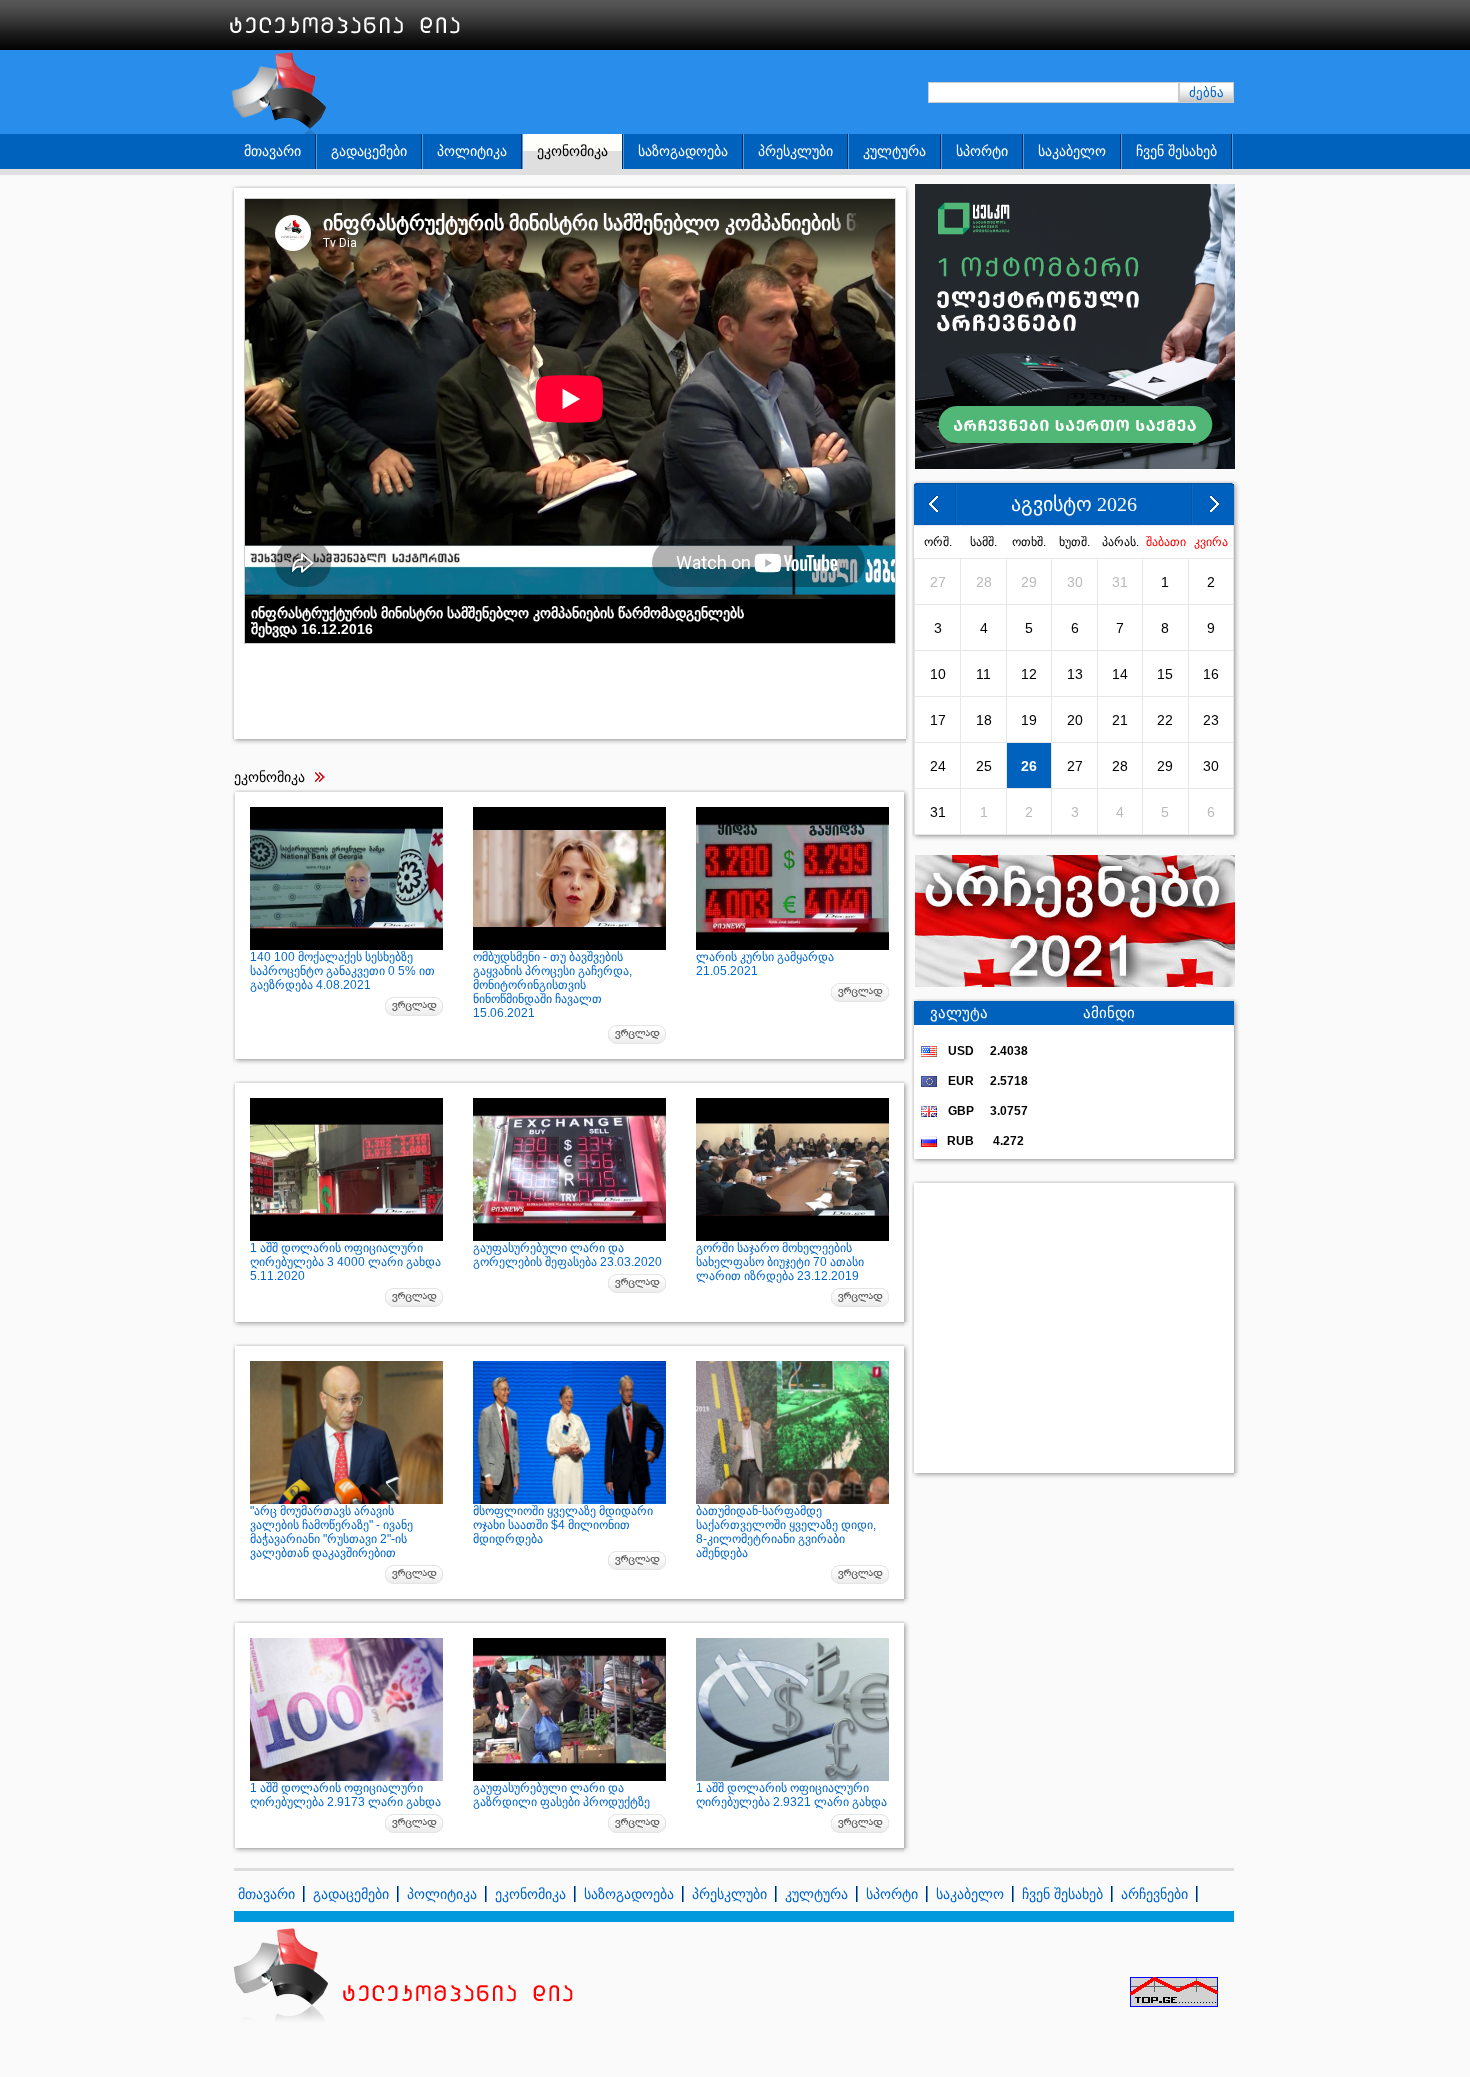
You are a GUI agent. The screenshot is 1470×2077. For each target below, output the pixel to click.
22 (1165, 720)
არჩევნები (1154, 1894)
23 (1211, 720)
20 (1075, 720)
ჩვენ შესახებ (1176, 151)
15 (1165, 674)
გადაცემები (369, 151)
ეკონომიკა (572, 151)
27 (938, 582)
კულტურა (894, 151)
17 (938, 720)
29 (1029, 582)
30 (1075, 582)
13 (1075, 674)
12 (1029, 674)
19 (1029, 720)
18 (984, 720)
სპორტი (982, 151)
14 (1120, 674)
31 (1120, 582)
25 (984, 766)
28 (984, 582)
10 (938, 674)
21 (1120, 720)
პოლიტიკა (472, 151)
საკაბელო (1072, 151)
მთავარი (272, 151)
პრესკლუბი (795, 151)
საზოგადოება (683, 151)
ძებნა (1206, 92)
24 (938, 766)
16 (1211, 674)
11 (983, 674)
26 (1029, 766)
